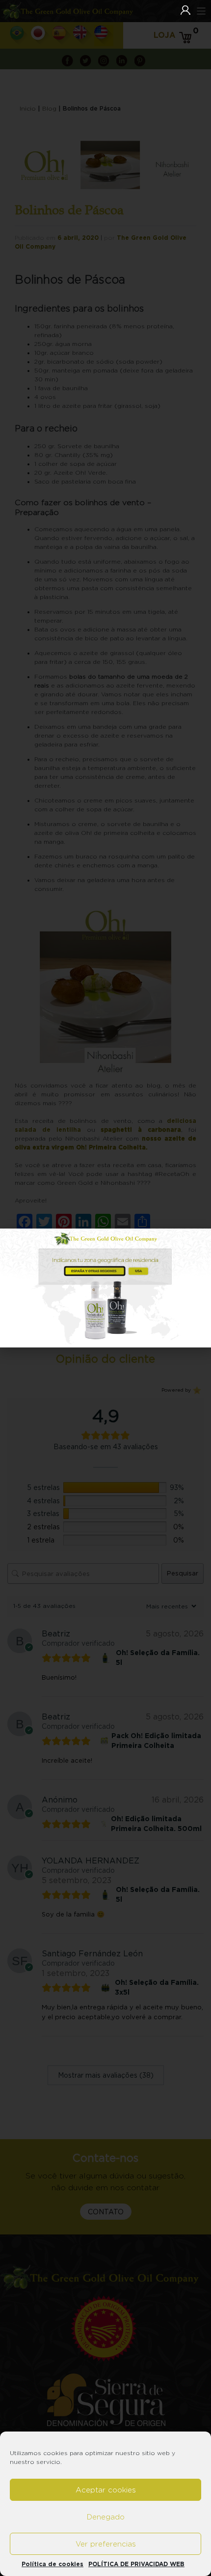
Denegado (106, 2517)
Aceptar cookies (106, 2490)
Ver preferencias (106, 2544)
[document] (105, 1288)
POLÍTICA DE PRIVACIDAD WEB (136, 2564)
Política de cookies (53, 2564)
